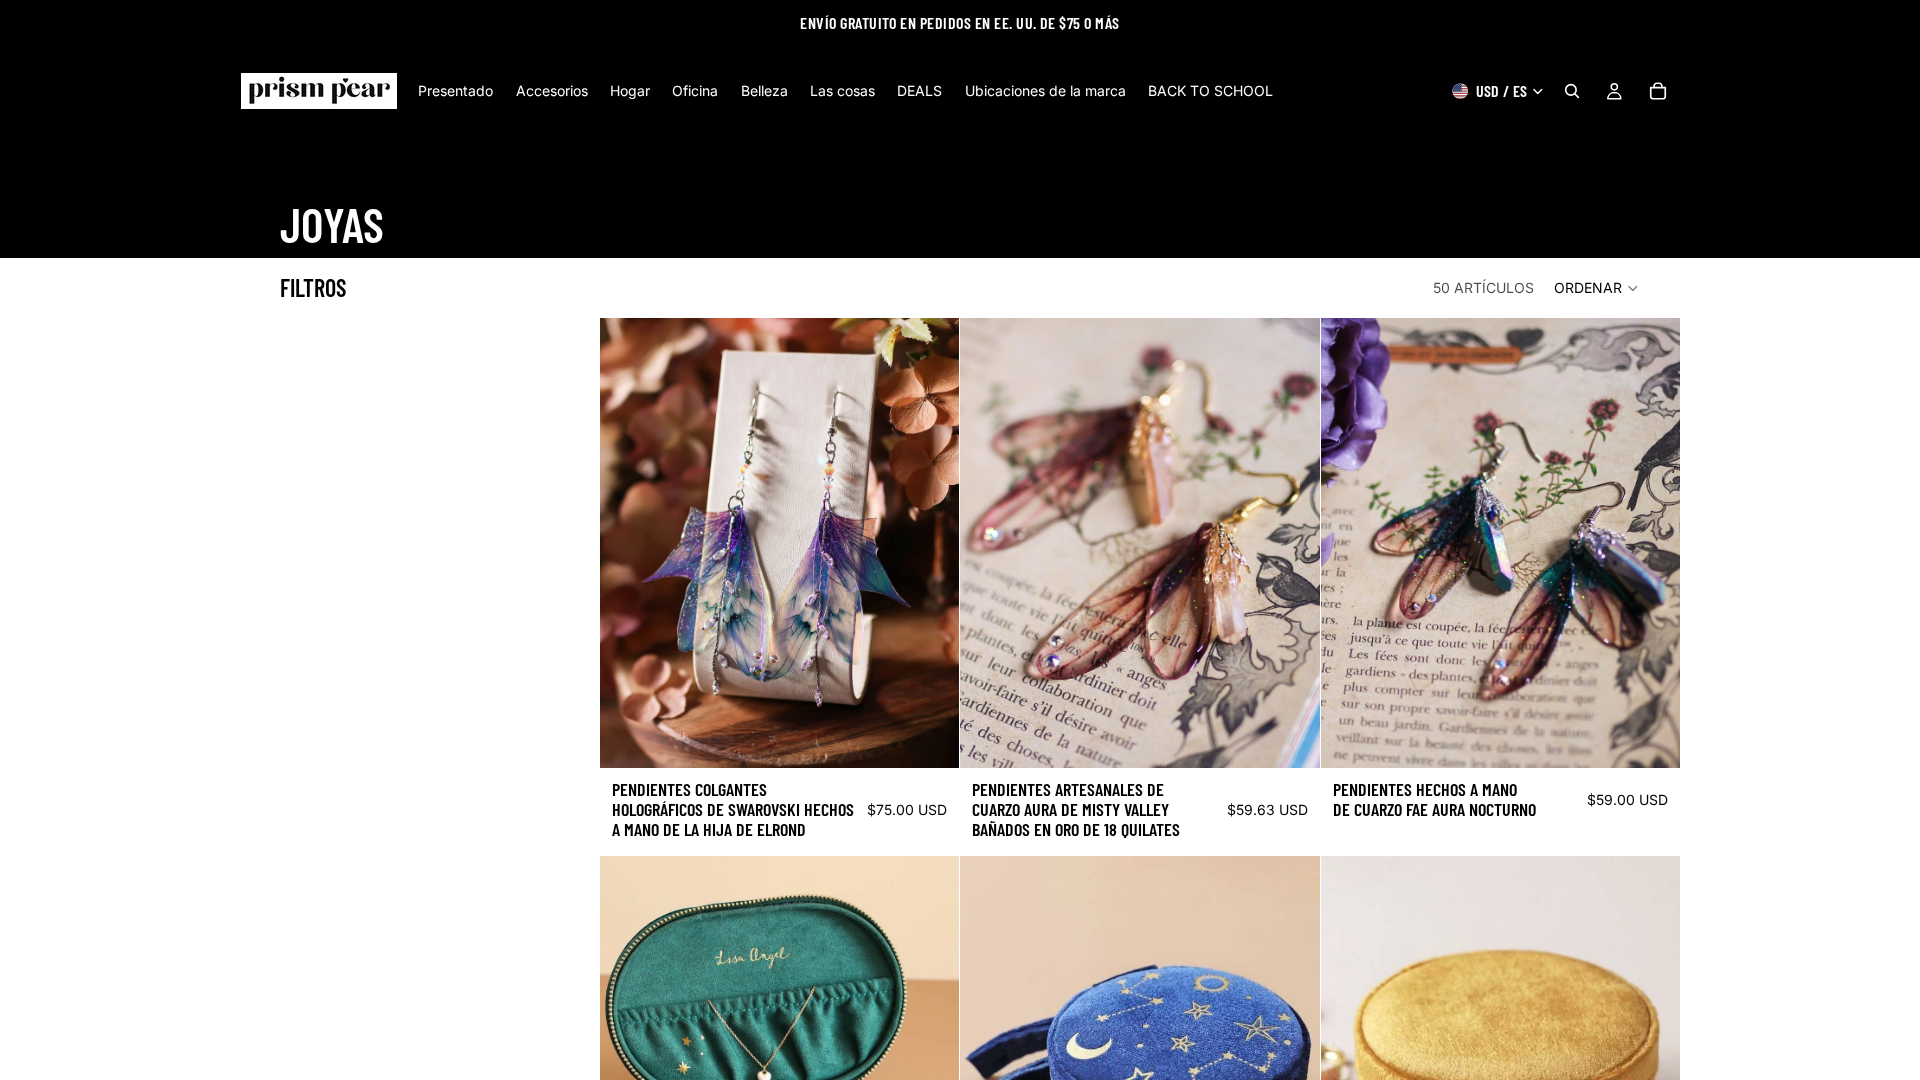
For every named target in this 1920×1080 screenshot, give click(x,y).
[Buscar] (1572, 91)
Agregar (946, 736)
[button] (1597, 288)
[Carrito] (1658, 91)
